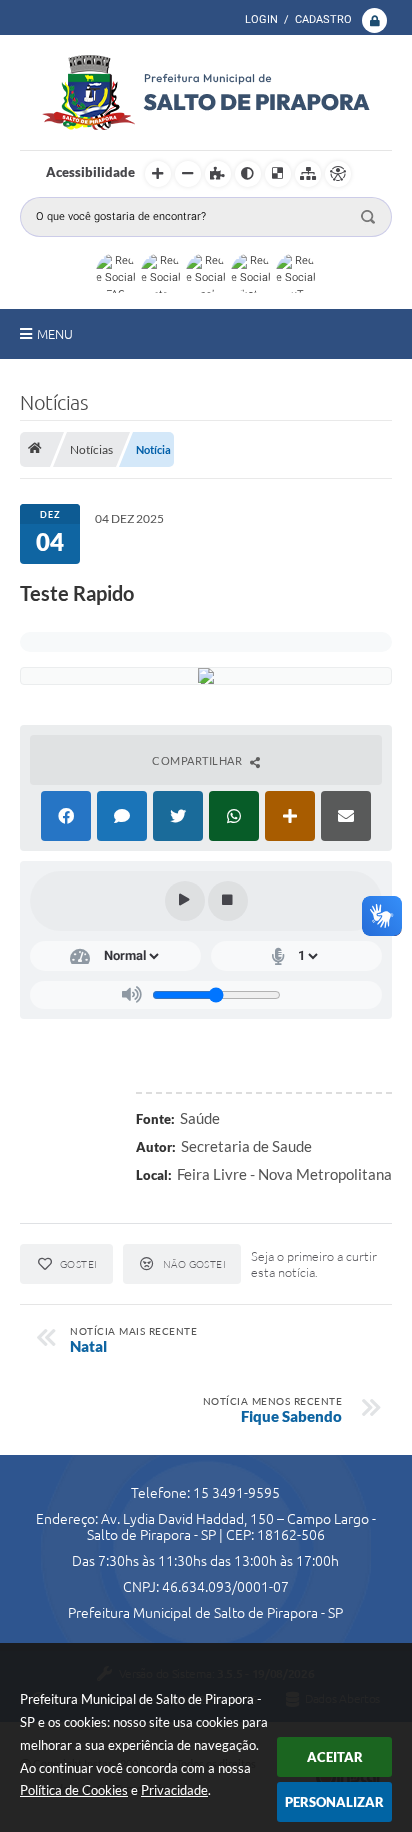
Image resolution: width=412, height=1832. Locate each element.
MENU (55, 334)
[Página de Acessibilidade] (338, 174)
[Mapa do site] (308, 174)
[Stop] (228, 901)
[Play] (185, 901)
